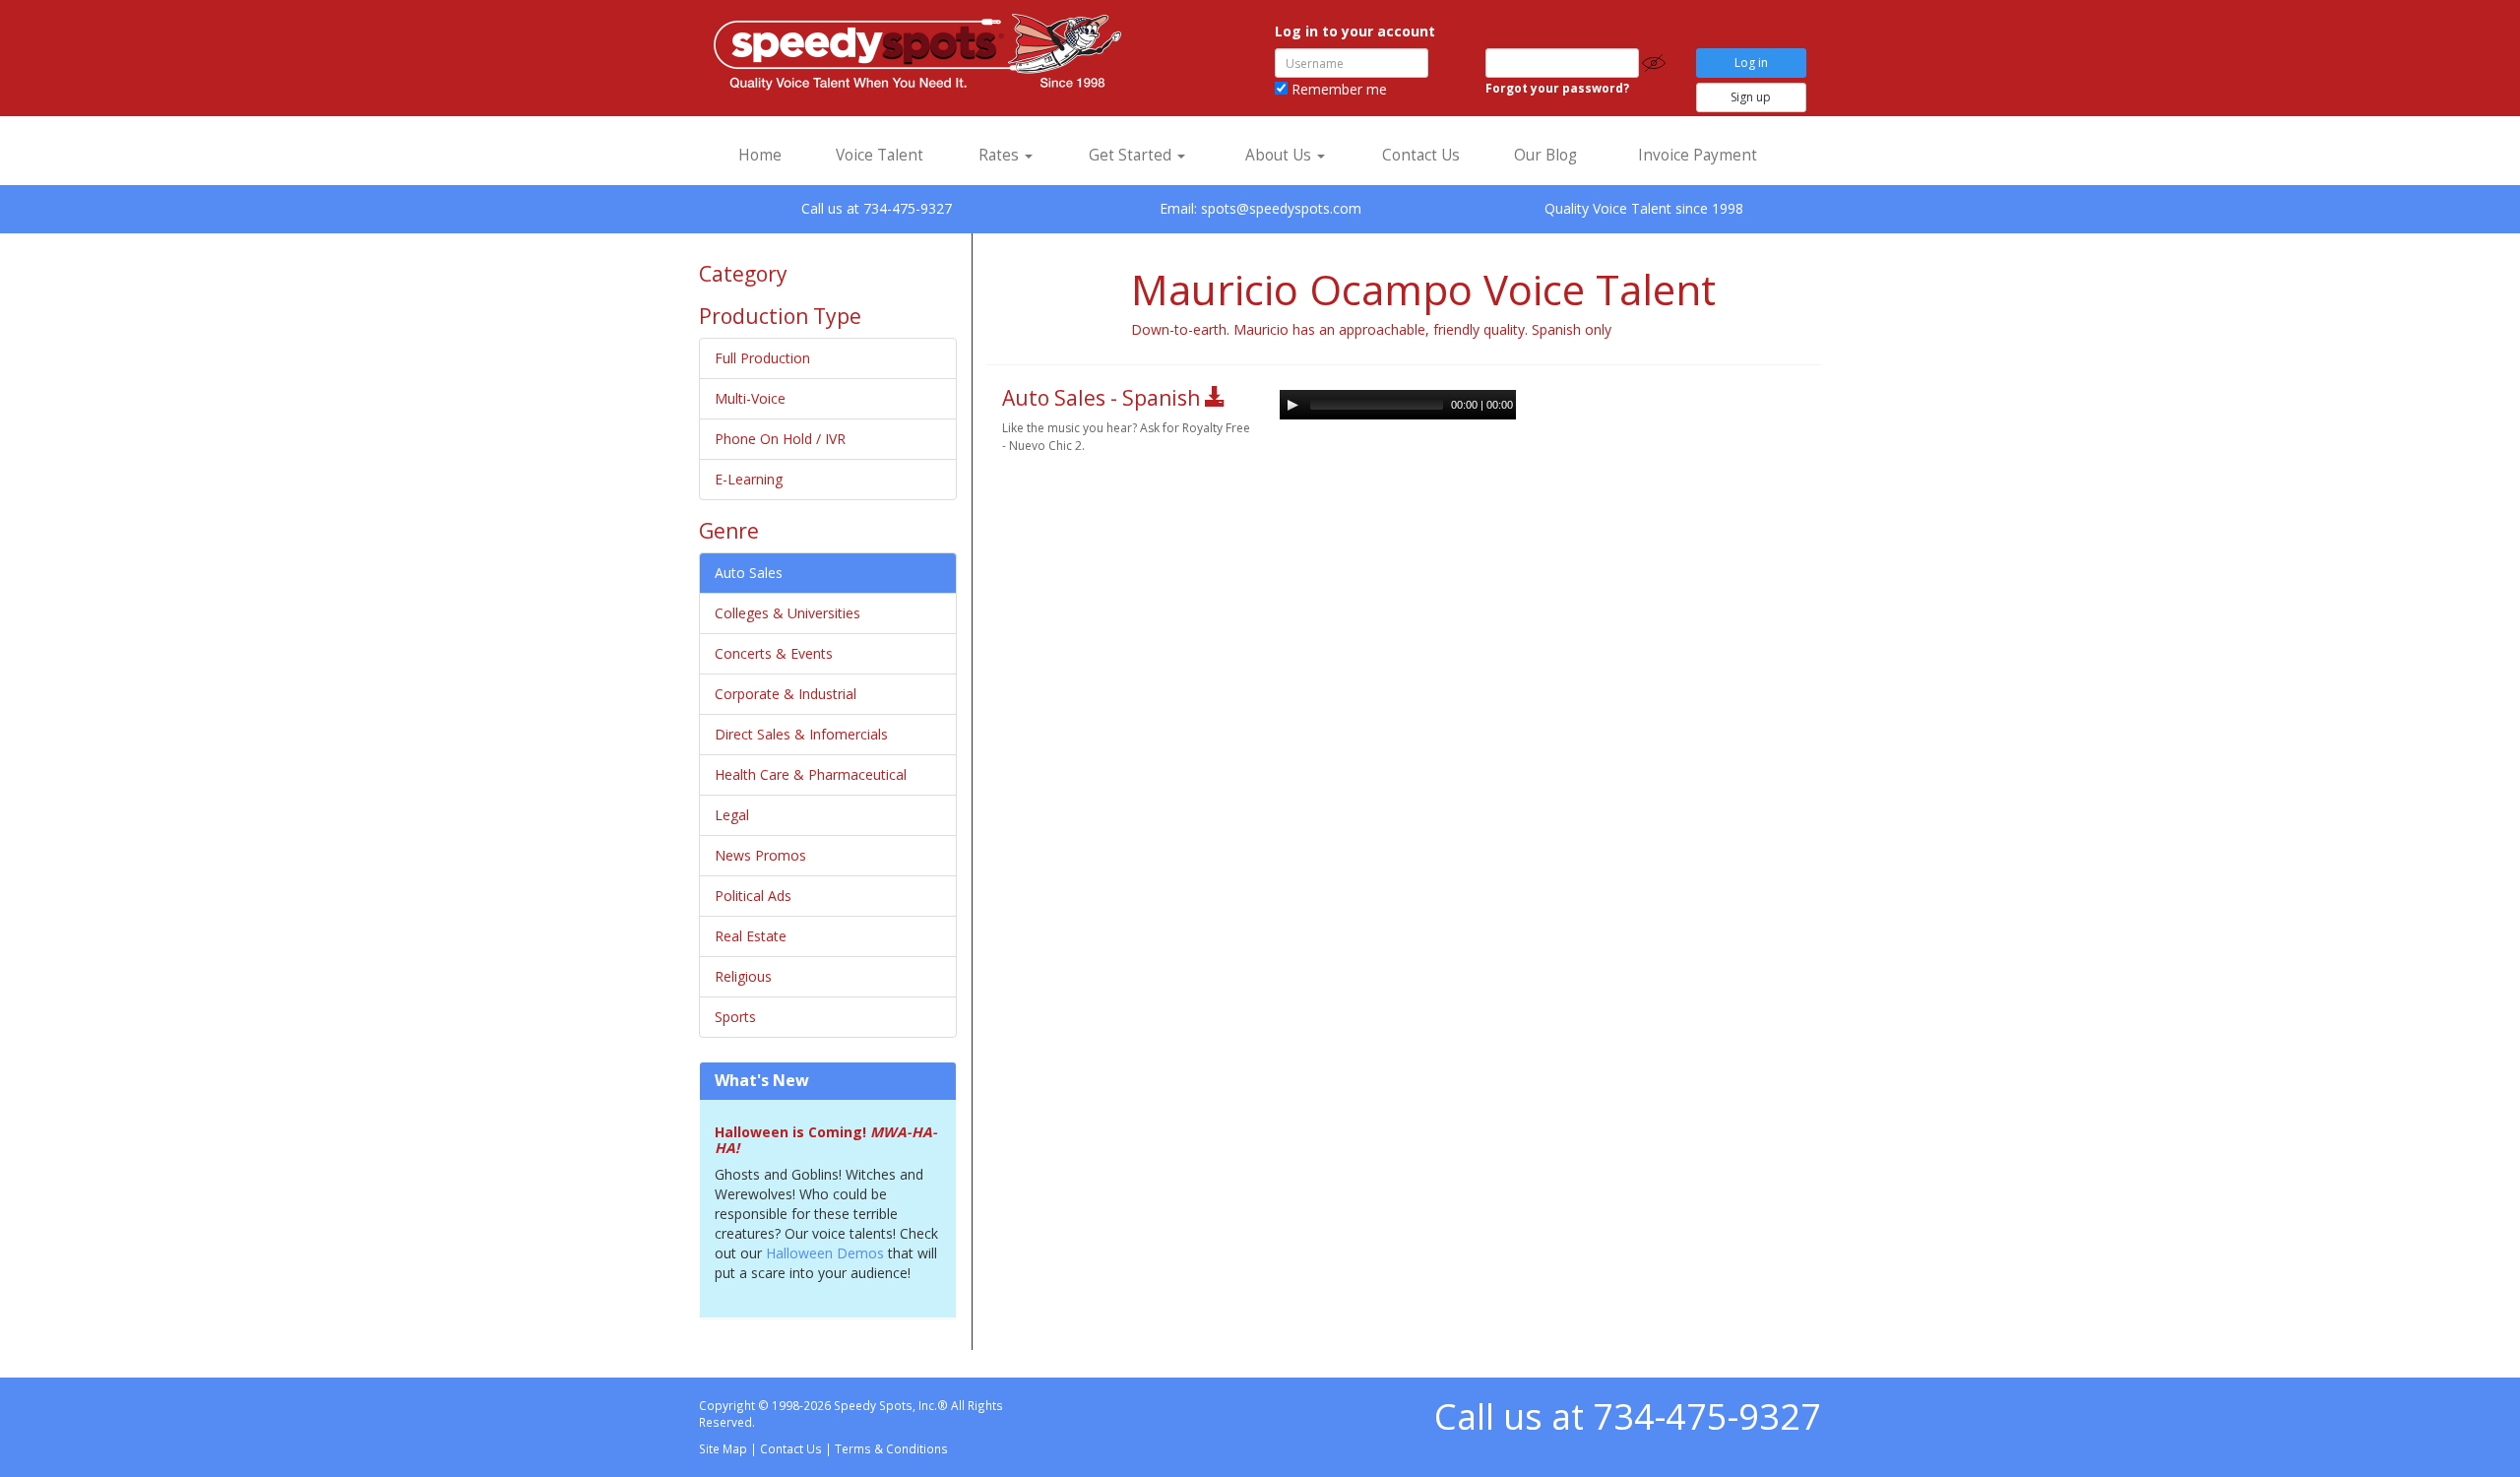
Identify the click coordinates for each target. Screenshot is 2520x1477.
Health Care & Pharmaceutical (811, 774)
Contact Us (1421, 155)
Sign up (1751, 97)
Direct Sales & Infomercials (801, 734)
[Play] (1292, 405)
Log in (1751, 63)
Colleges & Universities (787, 613)
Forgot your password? (1557, 88)
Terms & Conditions (891, 1448)
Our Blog (1545, 155)
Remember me (1337, 89)
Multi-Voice (750, 398)
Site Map (723, 1448)
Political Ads (753, 896)
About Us (1280, 155)
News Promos (760, 855)
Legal (732, 815)
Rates (1001, 155)
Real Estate (751, 936)
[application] (1398, 405)
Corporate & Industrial (786, 694)
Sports (735, 1017)
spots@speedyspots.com (1281, 208)
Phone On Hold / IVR (780, 439)
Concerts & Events (774, 653)
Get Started (1132, 155)
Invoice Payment (1698, 155)
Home (760, 155)
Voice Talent (880, 155)
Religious (743, 976)
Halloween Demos (827, 1253)
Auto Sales (749, 573)
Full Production (762, 358)
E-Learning (749, 479)
